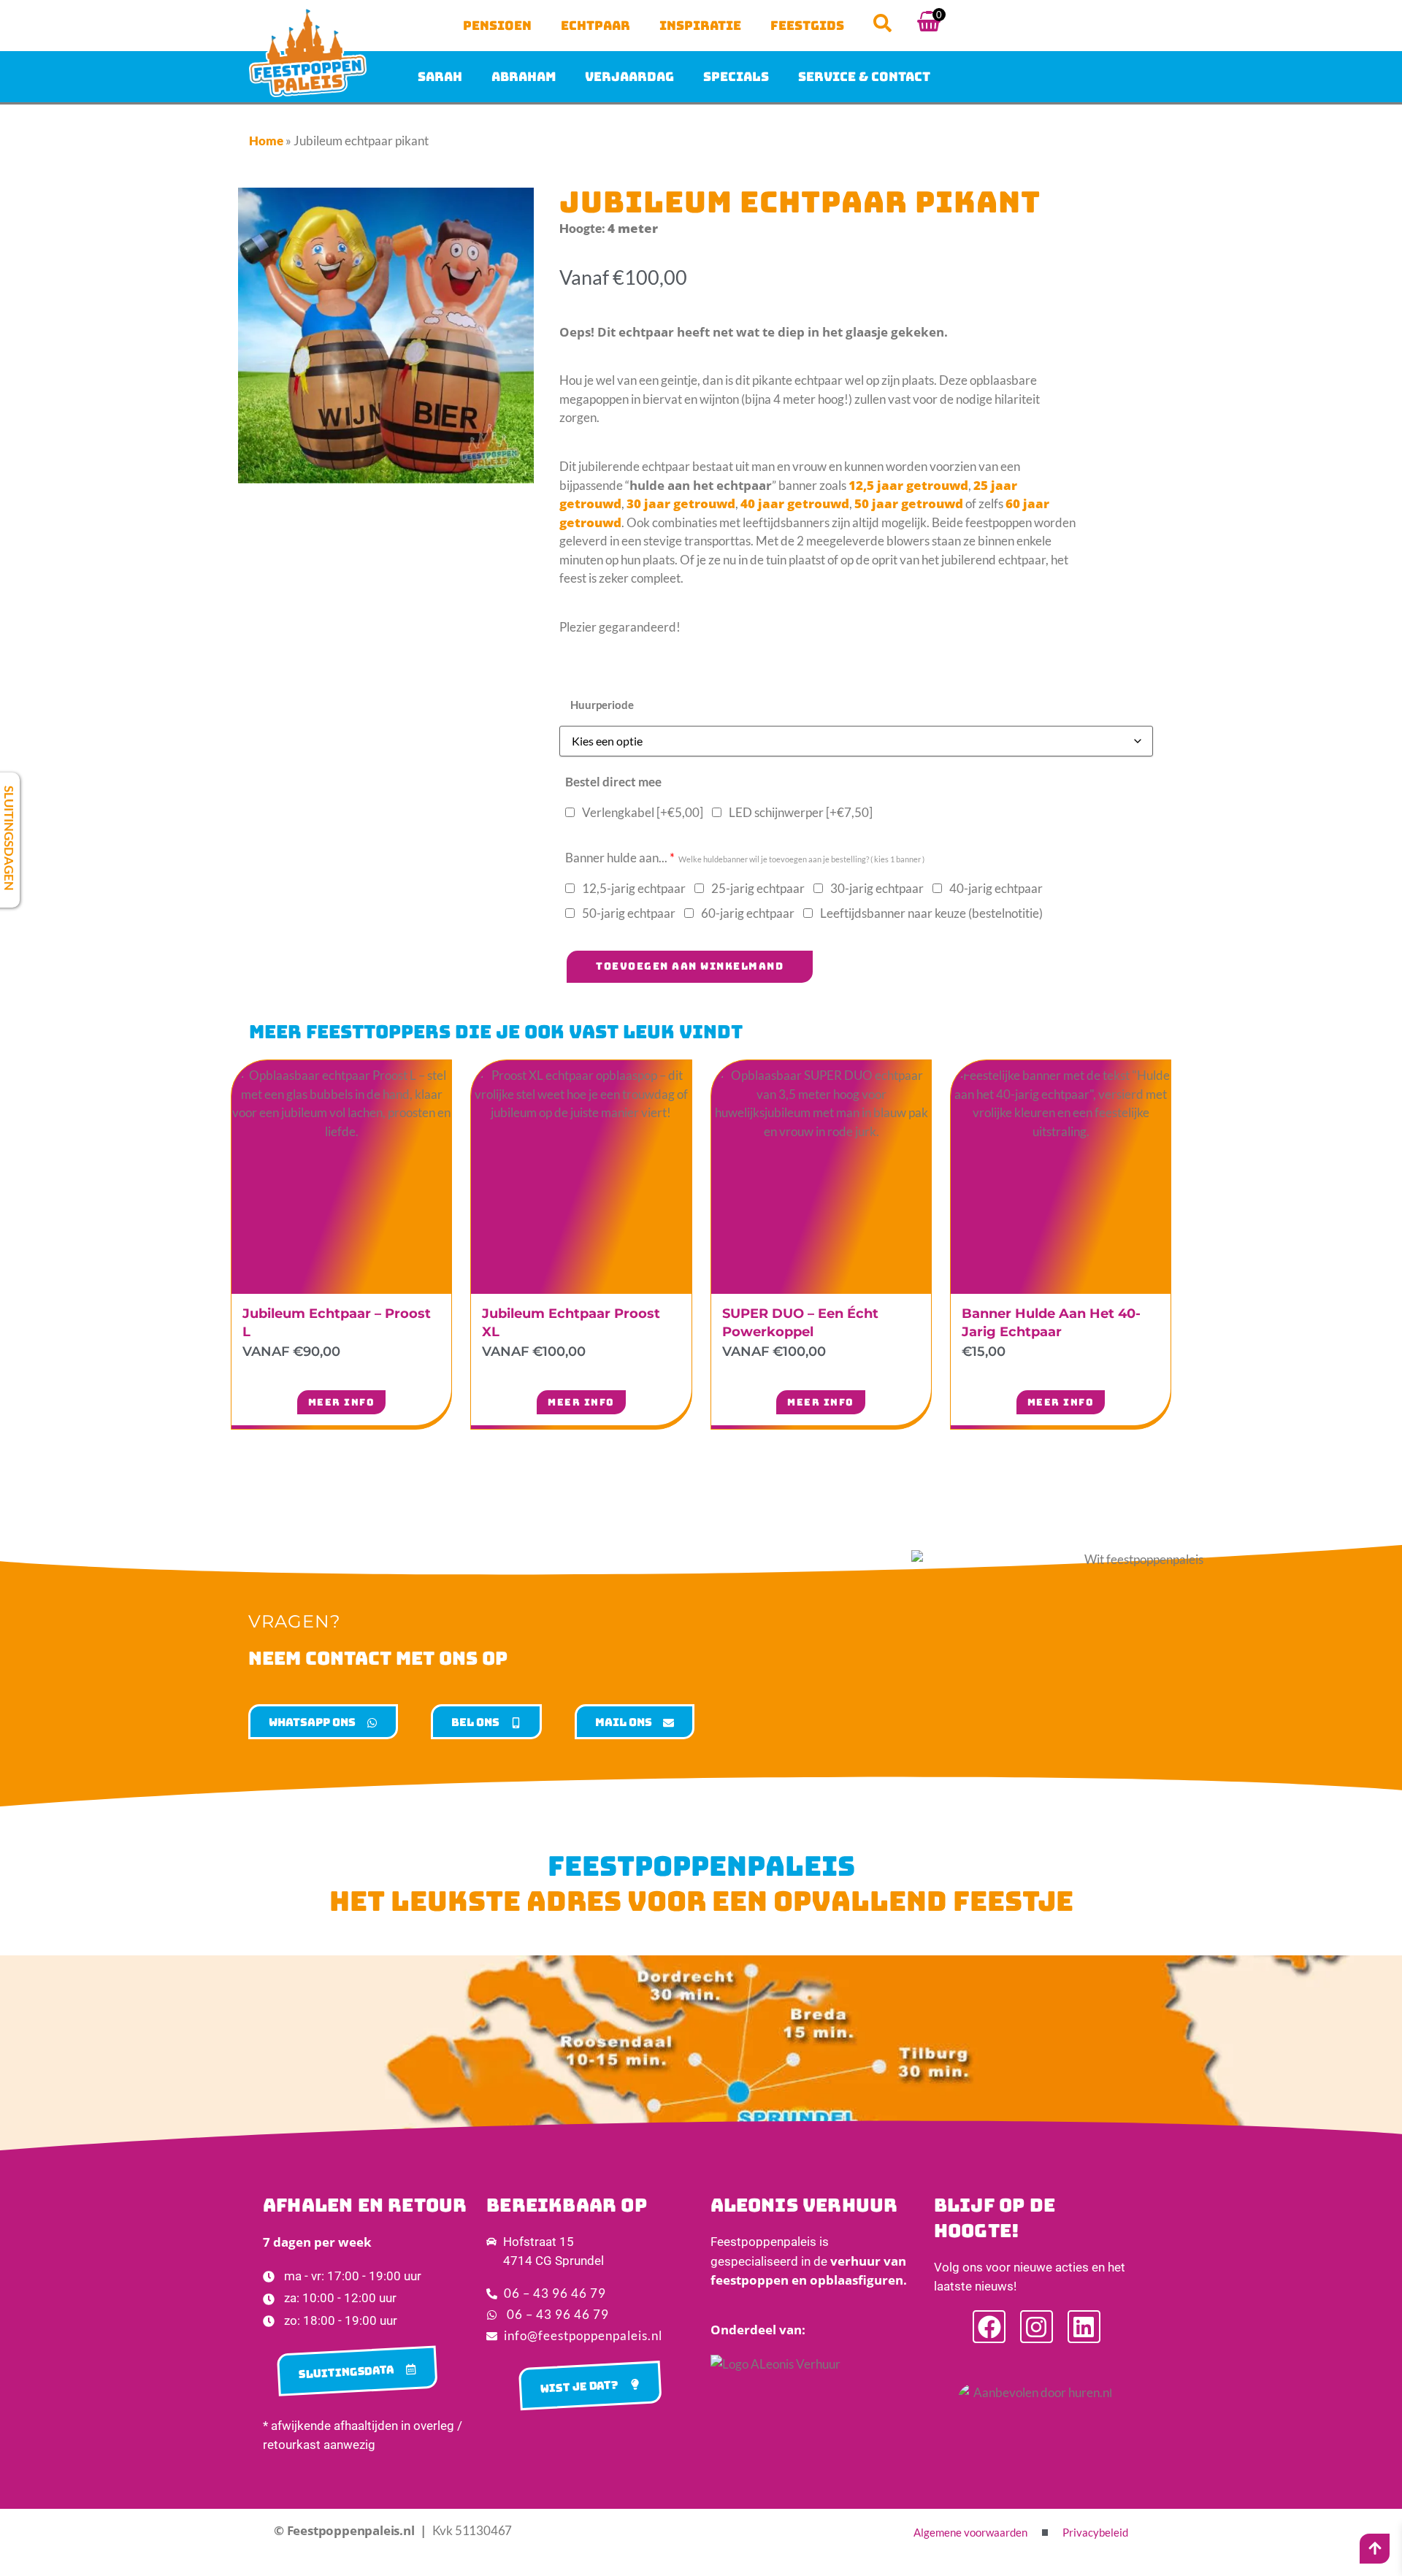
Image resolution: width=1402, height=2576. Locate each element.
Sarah (440, 77)
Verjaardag (629, 77)
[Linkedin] (1084, 2327)
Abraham (524, 77)
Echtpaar (595, 26)
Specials (736, 77)
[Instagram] (1037, 2327)
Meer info (342, 1402)
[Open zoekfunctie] (882, 23)
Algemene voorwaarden (970, 2532)
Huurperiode (602, 705)
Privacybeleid (1095, 2532)
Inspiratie (700, 26)
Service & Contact (864, 77)
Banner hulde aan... (745, 858)
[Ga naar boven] (1375, 2548)
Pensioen (497, 26)
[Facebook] (989, 2327)
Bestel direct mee (613, 782)
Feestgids (807, 26)
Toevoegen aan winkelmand (690, 966)
